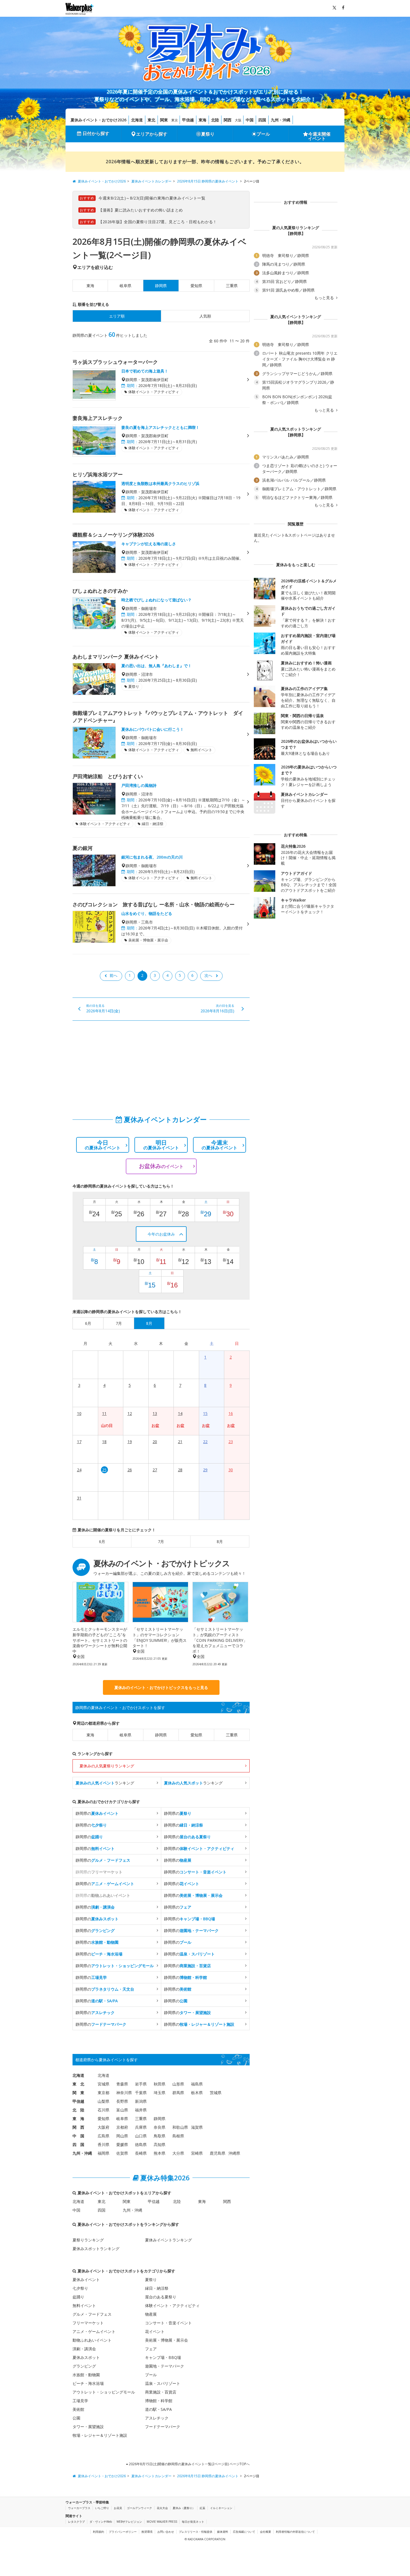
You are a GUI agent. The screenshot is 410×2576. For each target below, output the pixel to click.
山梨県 (103, 2101)
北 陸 (78, 2110)
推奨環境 (147, 2532)
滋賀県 (197, 2127)
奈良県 (160, 2127)
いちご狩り (102, 2508)
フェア (151, 2349)
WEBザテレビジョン (129, 2522)
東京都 (103, 2093)
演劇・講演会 (84, 2349)
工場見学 (80, 2401)
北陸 (215, 120)
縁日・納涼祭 (157, 2288)
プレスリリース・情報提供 (196, 2532)
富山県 (122, 2110)
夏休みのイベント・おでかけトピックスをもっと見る (161, 1687)
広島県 (103, 2136)
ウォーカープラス (79, 2508)
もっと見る (325, 298)
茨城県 (216, 2093)
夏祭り (208, 134)
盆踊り (78, 2297)
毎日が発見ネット (193, 2522)
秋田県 (160, 2084)
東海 (202, 120)
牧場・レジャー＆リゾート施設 (100, 2435)
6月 (102, 1541)
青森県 (122, 2084)
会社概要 (266, 2532)
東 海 (78, 2119)
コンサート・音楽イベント (168, 2323)
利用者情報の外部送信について (295, 2532)
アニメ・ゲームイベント (94, 2331)
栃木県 (197, 2093)
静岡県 (161, 1735)
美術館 (78, 2409)
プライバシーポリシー (123, 2532)
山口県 (141, 2136)
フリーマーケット (88, 2323)
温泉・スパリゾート (163, 2383)
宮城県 (103, 2084)
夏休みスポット (86, 2357)
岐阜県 (126, 286)
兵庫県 (141, 2127)
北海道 (137, 120)
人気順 (205, 316)
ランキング (105, 1783)
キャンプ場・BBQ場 (163, 2357)
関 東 (78, 2093)
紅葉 (202, 2508)
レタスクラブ (76, 2522)
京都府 (122, 2127)
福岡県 (103, 2153)
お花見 (118, 2508)
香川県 (103, 2144)
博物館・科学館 (159, 2401)
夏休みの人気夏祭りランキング (107, 1766)
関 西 (78, 2127)
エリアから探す (152, 134)
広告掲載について (244, 2532)
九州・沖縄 (281, 120)
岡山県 (122, 2136)
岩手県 (141, 2084)
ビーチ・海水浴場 (88, 2383)
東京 (175, 120)
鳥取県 (160, 2136)
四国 (262, 120)
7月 (161, 1541)
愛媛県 (122, 2144)
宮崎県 (197, 2153)
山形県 (178, 2084)
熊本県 (160, 2153)
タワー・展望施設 (88, 2427)
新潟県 (141, 2101)
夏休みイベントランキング (168, 2240)
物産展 (151, 2314)
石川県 (103, 2110)
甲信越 (188, 120)
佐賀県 (122, 2153)
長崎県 (141, 2153)
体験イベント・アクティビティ (172, 2305)
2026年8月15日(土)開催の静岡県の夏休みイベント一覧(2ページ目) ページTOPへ (189, 2464)
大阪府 (103, 2127)
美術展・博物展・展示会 (167, 2340)
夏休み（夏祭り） (184, 2508)
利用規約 (98, 2532)
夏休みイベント (86, 2280)
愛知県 (196, 286)
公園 (76, 2418)
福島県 (197, 2084)
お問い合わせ (166, 2532)
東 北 (78, 2084)
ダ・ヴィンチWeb (101, 2522)
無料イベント (84, 2305)
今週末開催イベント (319, 136)
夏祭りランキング (88, 2240)
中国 (250, 120)
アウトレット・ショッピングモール (104, 2392)
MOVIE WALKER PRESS (162, 2522)
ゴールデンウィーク (139, 2508)
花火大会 (162, 2508)
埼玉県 (160, 2093)
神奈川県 (124, 2093)
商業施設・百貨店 (161, 2392)
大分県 (178, 2153)
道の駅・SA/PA (158, 2409)
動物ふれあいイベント (92, 2340)
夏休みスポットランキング (96, 2249)
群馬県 (178, 2093)
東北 (151, 120)
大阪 (238, 120)
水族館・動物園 (86, 2375)
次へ (208, 975)
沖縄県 (234, 2153)
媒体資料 (223, 2532)
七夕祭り (80, 2288)
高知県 (160, 2144)
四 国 (78, 2144)
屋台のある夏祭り (161, 2297)
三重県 (232, 286)
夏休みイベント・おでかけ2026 (98, 120)
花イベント (155, 2331)
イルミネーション (221, 2508)
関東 (164, 120)
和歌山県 (180, 2127)
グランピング (84, 2366)
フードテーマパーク (163, 2427)
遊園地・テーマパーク (165, 2366)
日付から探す (96, 133)
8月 (220, 1541)
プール (263, 134)
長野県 (122, 2101)
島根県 (178, 2136)
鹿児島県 (218, 2153)
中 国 (78, 2136)
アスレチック (157, 2418)
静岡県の (97, 1813)
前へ (114, 975)
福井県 (141, 2110)
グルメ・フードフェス (92, 2314)
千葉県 (141, 2093)
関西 (228, 120)
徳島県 (141, 2144)
